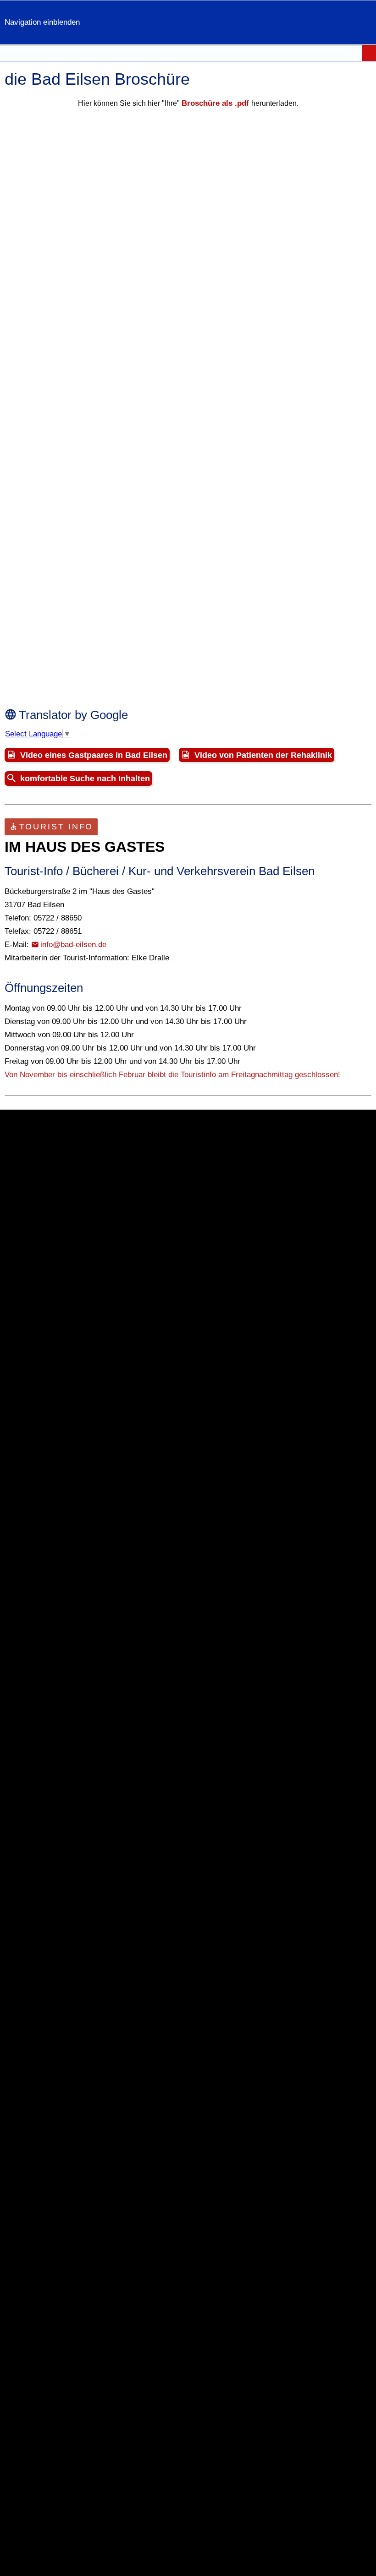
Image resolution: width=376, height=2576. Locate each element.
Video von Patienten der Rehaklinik (263, 755)
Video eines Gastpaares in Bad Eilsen (94, 755)
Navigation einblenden (42, 22)
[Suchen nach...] (369, 53)
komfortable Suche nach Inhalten (85, 779)
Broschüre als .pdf (216, 103)
